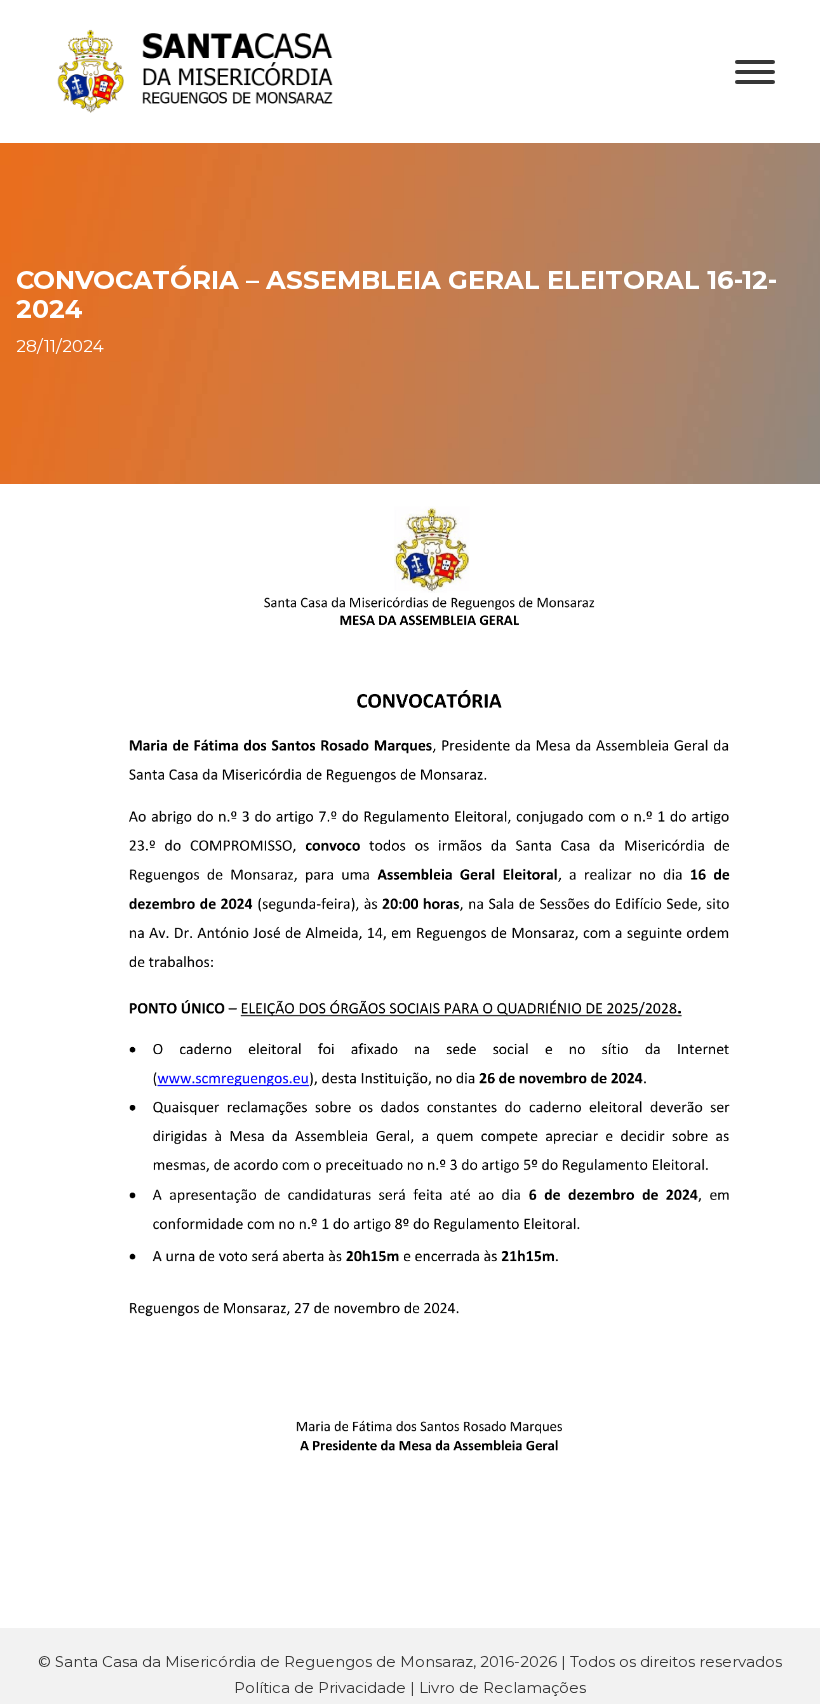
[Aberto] (755, 72)
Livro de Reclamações (502, 1687)
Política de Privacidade (320, 1687)
